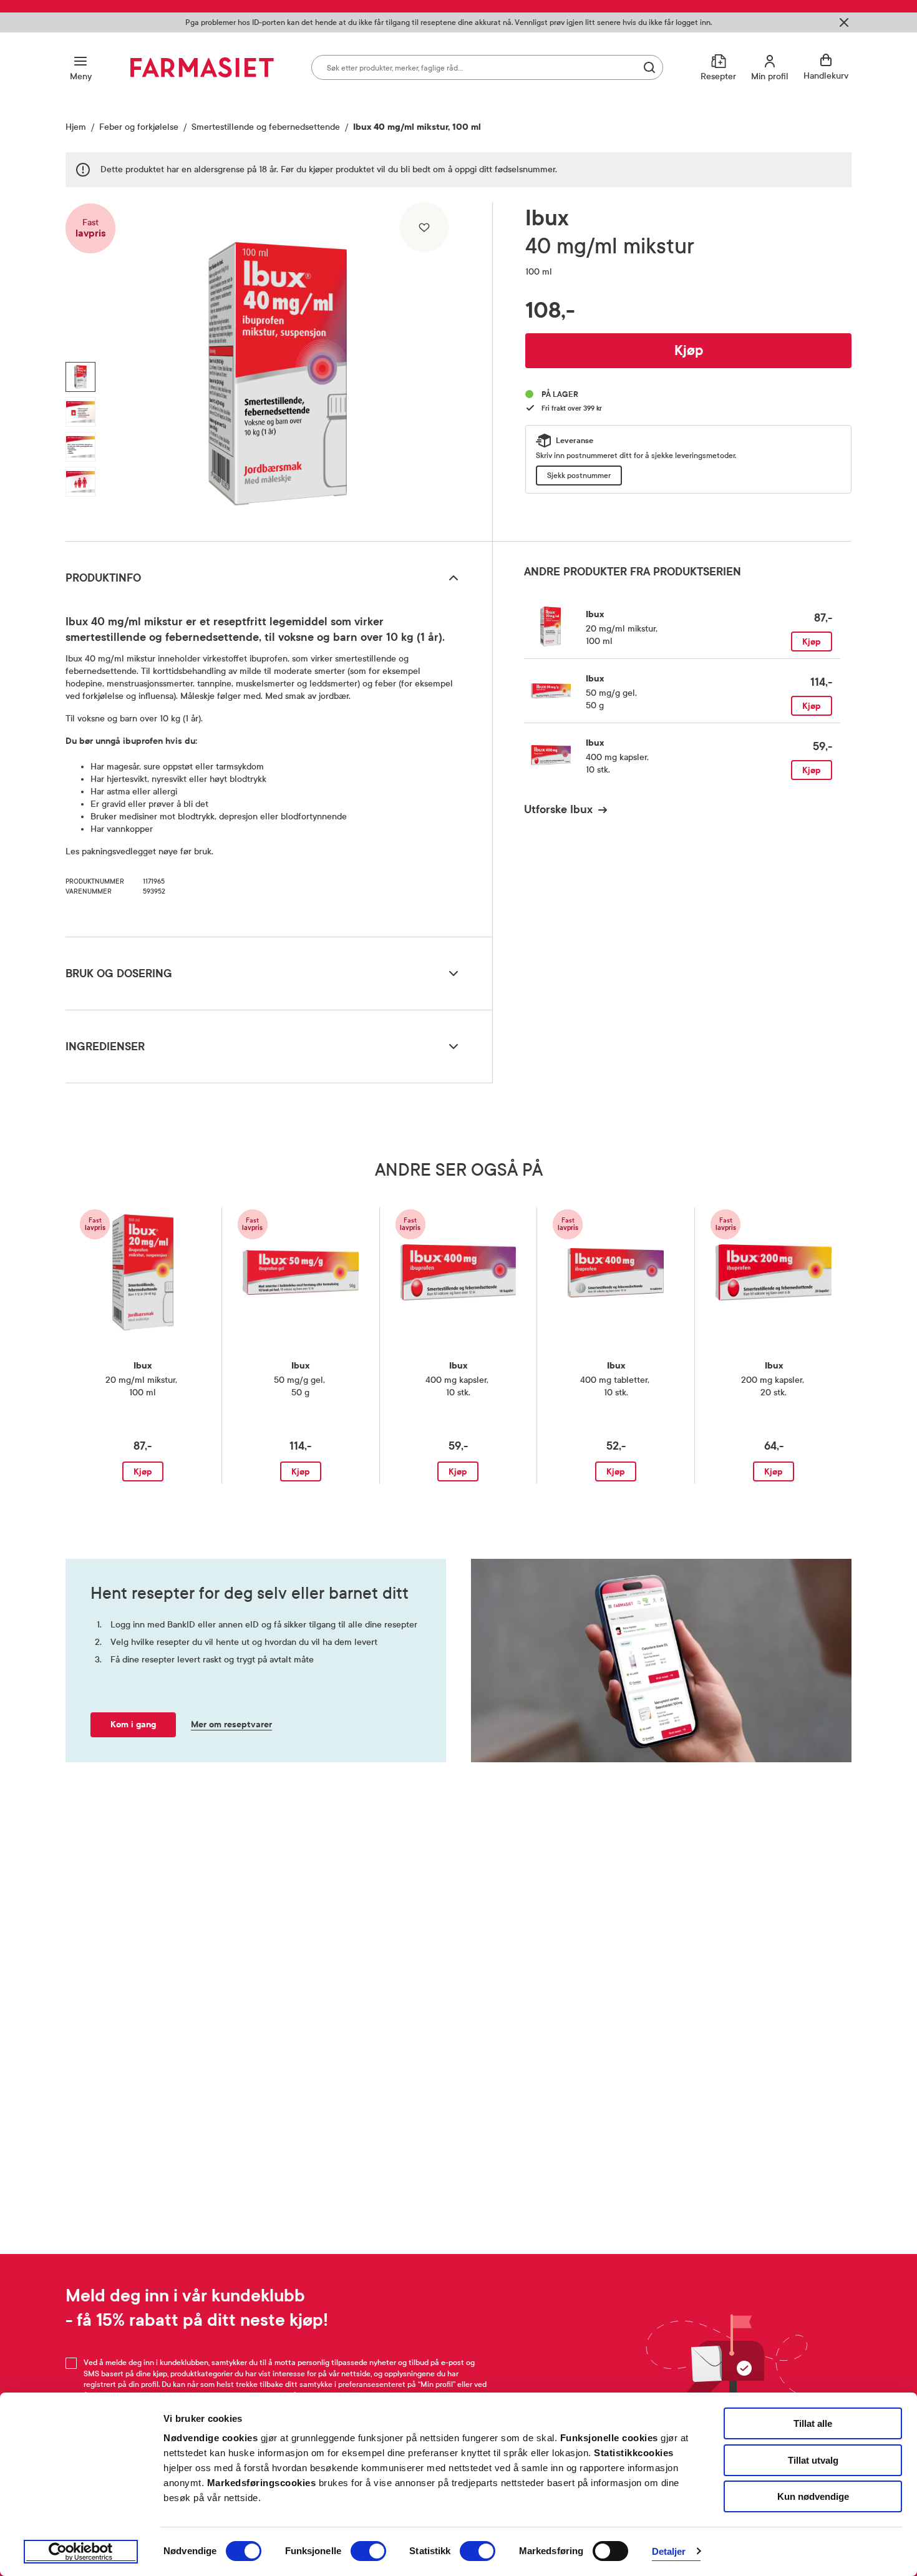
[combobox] (487, 67)
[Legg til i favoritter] (424, 227)
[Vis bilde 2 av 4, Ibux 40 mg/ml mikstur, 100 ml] (80, 412)
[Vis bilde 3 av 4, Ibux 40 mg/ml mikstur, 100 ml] (80, 447)
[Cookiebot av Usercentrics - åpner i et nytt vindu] (81, 2552)
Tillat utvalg (813, 2460)
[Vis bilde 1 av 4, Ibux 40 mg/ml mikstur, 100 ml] (80, 377)
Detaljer (669, 2551)
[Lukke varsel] (844, 22)
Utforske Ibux (558, 809)
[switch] (368, 2551)
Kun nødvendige (813, 2496)
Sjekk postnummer (579, 476)
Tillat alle (813, 2423)
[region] (278, 367)
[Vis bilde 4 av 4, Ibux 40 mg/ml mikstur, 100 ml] (80, 482)
